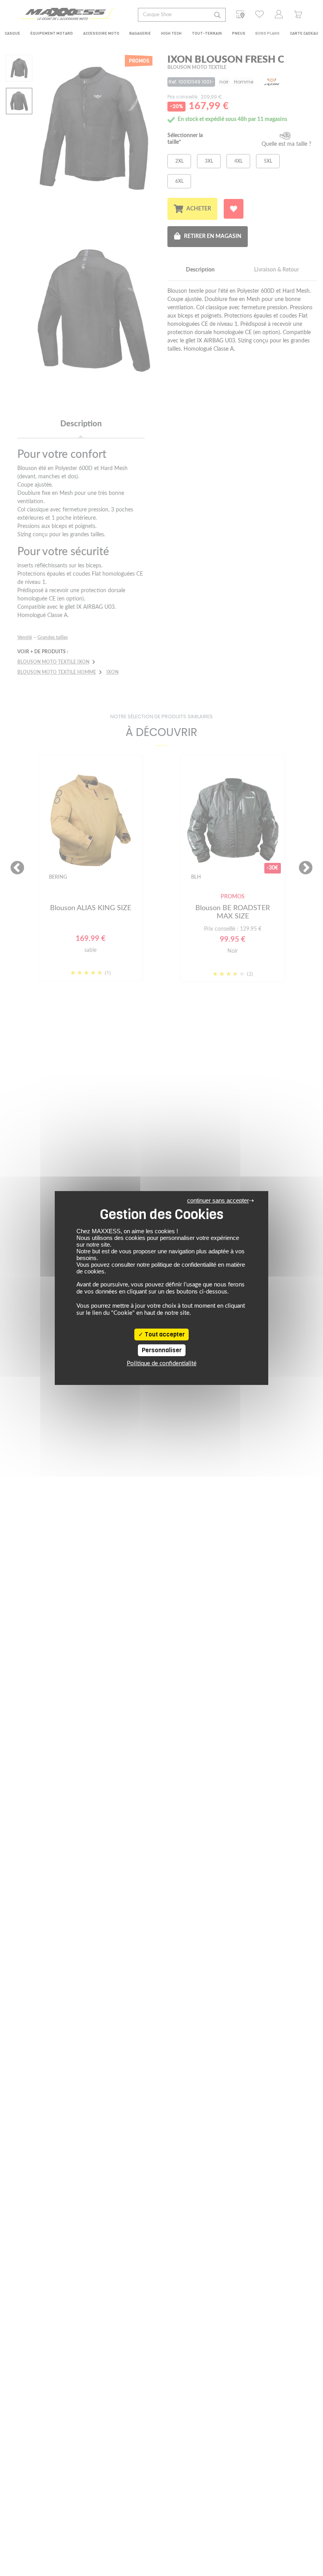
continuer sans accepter (218, 1200)
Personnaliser (162, 1350)
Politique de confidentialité (162, 1363)
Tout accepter (164, 1334)
